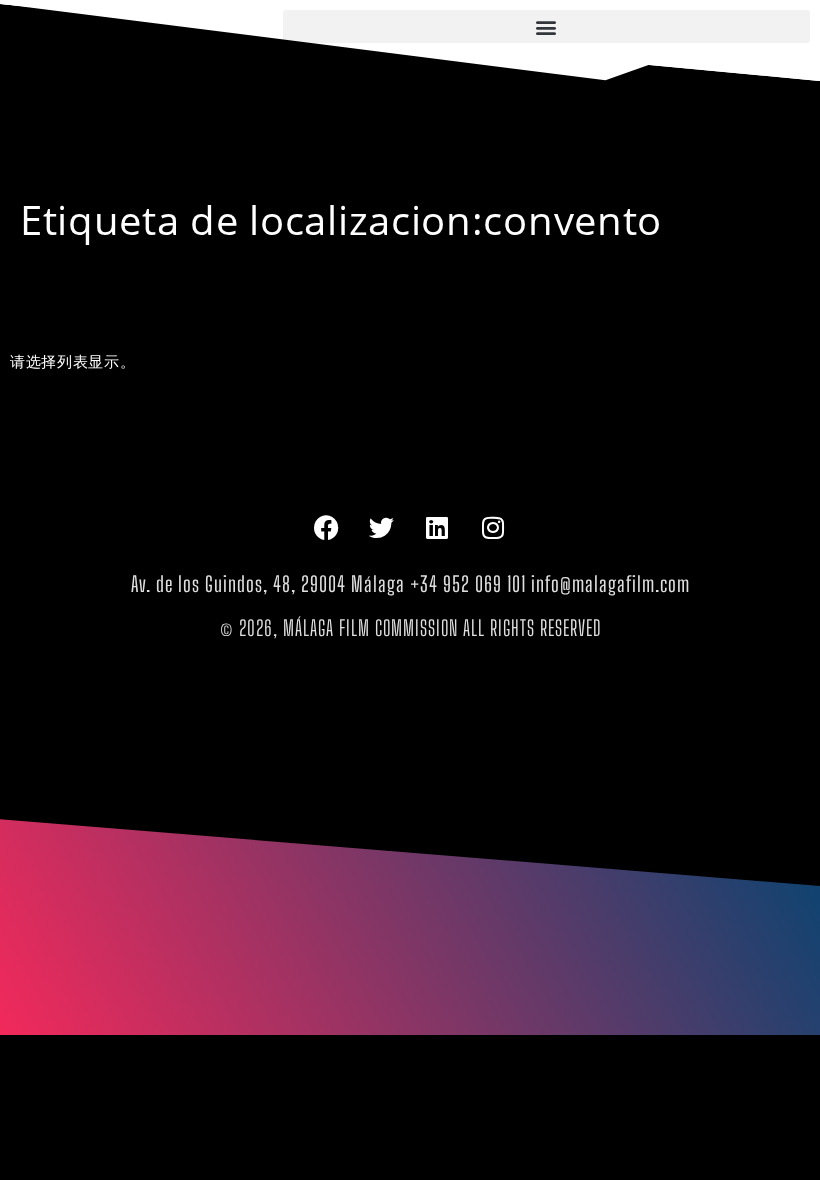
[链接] (438, 528)
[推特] (382, 528)
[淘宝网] (494, 528)
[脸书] (326, 528)
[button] (546, 26)
